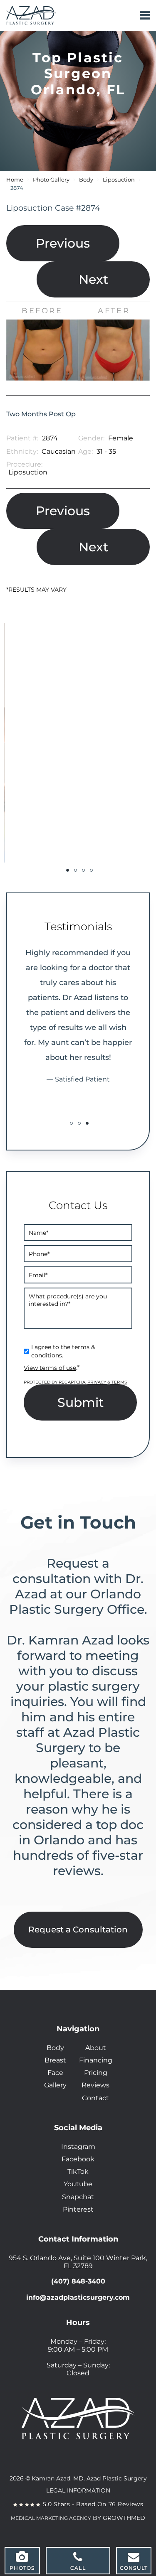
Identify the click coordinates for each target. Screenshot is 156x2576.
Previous (63, 243)
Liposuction (119, 180)
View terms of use (50, 1368)
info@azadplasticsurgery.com (78, 2297)
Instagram (78, 2147)
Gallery (55, 2085)
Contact (95, 2098)
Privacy (97, 1382)
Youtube (78, 2184)
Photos (22, 2568)
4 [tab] (91, 870)
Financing (96, 2060)
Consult (134, 2568)
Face (55, 2073)
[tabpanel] (78, 743)
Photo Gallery (51, 180)
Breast (55, 2060)
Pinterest (78, 2209)
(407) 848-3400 (78, 2281)
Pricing (96, 2073)
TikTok (78, 2172)
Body (86, 180)
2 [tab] (76, 870)
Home (15, 180)
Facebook (78, 2159)
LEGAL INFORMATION (78, 2490)
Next (93, 279)
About (96, 2048)
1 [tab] (68, 870)
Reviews (95, 2085)
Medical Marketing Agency (51, 2518)
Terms (119, 1382)
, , (78, 2262)
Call (78, 2568)
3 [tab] (83, 870)
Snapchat (78, 2197)
